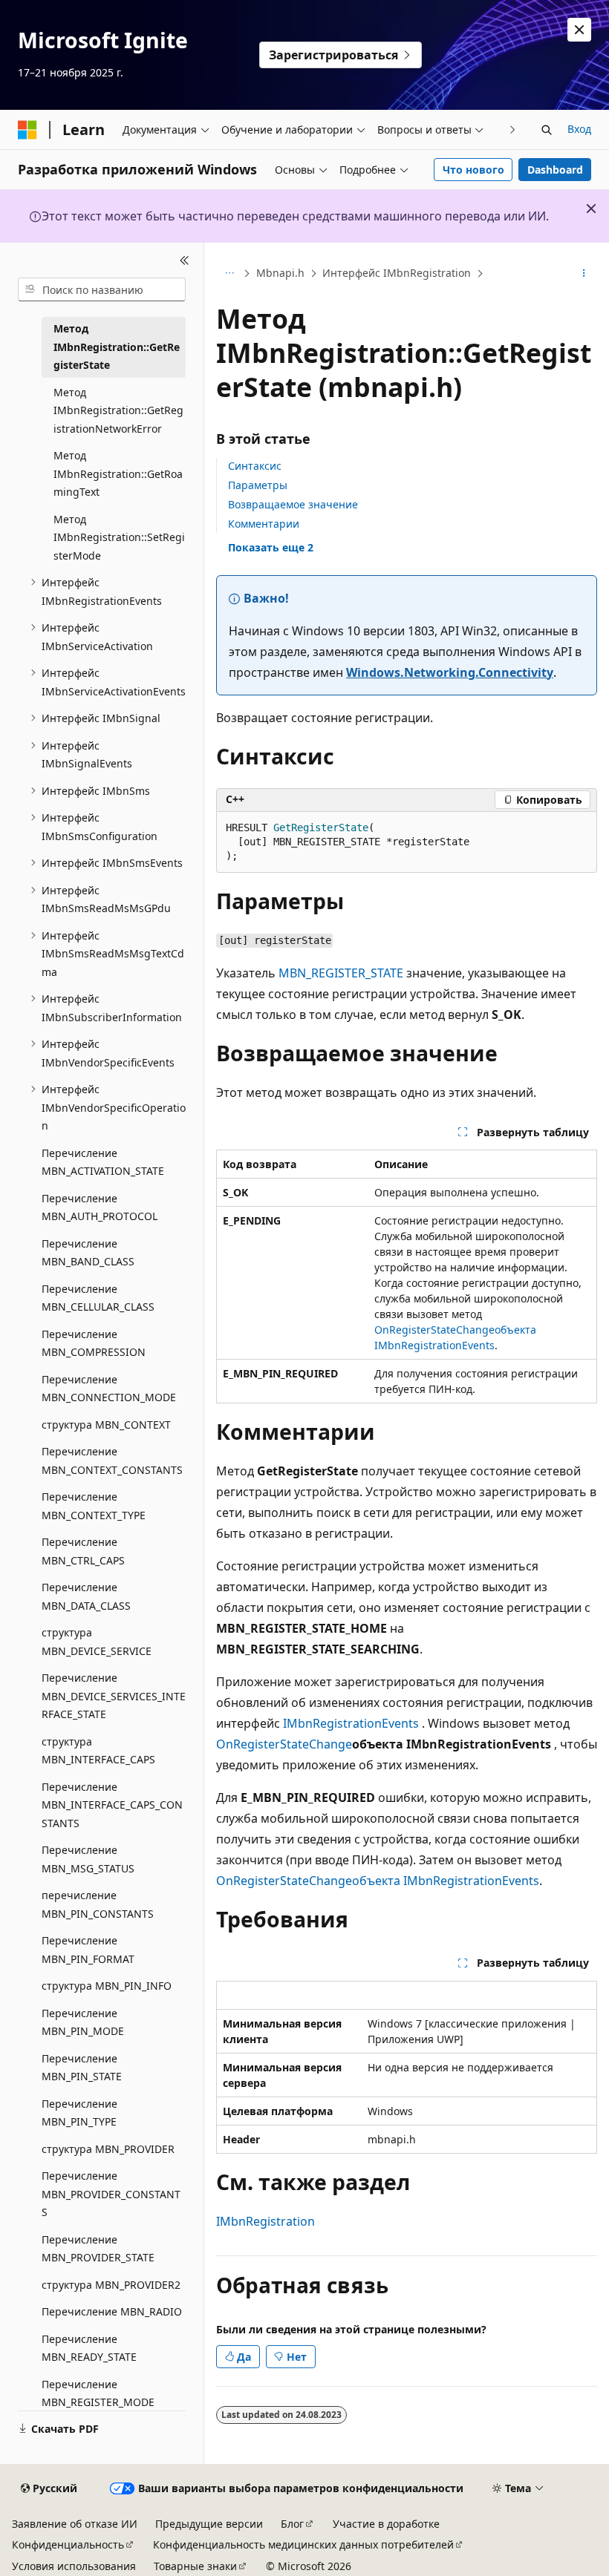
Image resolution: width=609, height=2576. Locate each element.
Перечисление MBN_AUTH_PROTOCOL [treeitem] (100, 1207)
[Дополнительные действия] (584, 274)
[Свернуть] (185, 260)
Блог (292, 2524)
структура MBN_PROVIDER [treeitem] (108, 2149)
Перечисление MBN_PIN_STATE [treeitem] (82, 2068)
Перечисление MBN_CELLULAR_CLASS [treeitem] (98, 1298)
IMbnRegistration (266, 2221)
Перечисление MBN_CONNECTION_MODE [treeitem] (109, 1389)
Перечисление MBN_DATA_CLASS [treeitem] (86, 1596)
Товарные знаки (195, 2566)
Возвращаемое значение (293, 504)
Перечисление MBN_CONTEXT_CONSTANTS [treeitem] (112, 1461)
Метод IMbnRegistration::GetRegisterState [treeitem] (117, 347)
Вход (579, 129)
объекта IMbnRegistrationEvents (446, 1881)
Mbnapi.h (280, 273)
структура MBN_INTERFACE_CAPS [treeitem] (98, 1751)
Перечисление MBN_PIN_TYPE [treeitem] (79, 2113)
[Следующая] (513, 130)
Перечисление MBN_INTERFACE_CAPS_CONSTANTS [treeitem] (112, 1805)
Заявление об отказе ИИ (75, 2524)
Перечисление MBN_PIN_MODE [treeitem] (83, 2022)
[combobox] (102, 289)
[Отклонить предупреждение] (579, 30)
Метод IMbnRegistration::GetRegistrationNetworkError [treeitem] (118, 410)
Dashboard (555, 170)
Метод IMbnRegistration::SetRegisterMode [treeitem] (119, 537)
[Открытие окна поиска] (547, 130)
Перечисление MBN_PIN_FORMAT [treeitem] (88, 1950)
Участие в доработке (386, 2524)
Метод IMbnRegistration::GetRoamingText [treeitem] (118, 473)
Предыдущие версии (209, 2524)
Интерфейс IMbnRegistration (397, 273)
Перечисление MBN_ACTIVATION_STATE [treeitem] (103, 1162)
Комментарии (264, 524)
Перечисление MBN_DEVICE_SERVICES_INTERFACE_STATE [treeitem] (114, 1696)
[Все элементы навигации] (229, 274)
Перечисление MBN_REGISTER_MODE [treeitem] (98, 2393)
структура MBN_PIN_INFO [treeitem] (107, 1986)
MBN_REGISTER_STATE (341, 973)
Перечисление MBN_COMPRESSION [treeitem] (94, 1343)
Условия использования (74, 2566)
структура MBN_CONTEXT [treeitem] (106, 1425)
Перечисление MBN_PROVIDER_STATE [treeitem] (98, 2249)
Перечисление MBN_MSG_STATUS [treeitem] (88, 1859)
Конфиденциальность (68, 2544)
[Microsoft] (27, 130)
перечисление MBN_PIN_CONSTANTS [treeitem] (98, 1904)
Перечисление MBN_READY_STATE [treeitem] (89, 2348)
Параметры (258, 485)
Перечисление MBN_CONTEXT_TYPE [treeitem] (94, 1506)
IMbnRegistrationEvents (351, 1723)
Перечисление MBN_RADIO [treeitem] (112, 2311)
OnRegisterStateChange (434, 1330)
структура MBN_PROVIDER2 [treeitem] (111, 2285)
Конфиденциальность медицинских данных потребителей (303, 2544)
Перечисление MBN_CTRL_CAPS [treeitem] (83, 1551)
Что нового (473, 170)
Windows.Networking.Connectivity (450, 672)
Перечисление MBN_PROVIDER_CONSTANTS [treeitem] (111, 2194)
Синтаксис (255, 466)
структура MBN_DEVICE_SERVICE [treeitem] (97, 1642)
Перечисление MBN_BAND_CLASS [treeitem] (88, 1253)
